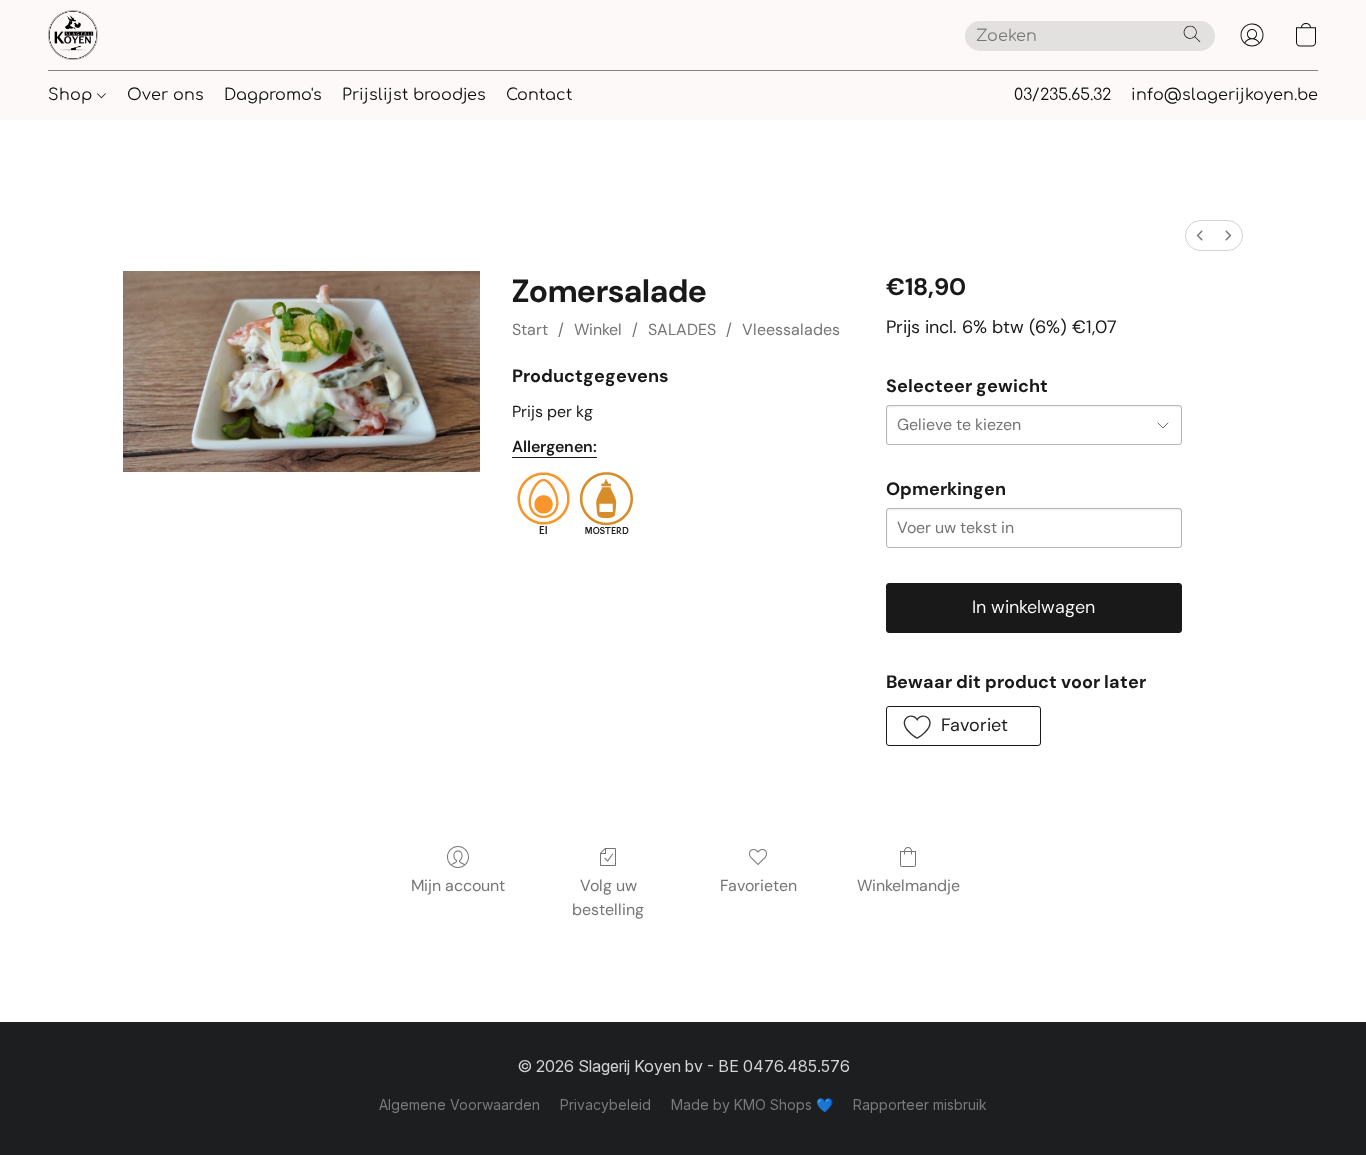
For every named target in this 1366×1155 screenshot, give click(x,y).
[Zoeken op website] (1192, 34)
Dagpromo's (273, 95)
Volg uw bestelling (608, 897)
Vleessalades (791, 329)
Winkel (598, 329)
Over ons (165, 95)
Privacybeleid (605, 1104)
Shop (72, 95)
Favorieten (758, 885)
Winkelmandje (908, 885)
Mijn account (458, 885)
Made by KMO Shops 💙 (752, 1104)
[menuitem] (1200, 235)
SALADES (682, 329)
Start (530, 329)
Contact (539, 95)
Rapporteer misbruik (920, 1104)
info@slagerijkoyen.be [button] (1224, 95)
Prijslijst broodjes (414, 95)
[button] (73, 35)
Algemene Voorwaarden (459, 1104)
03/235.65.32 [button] (1062, 95)
